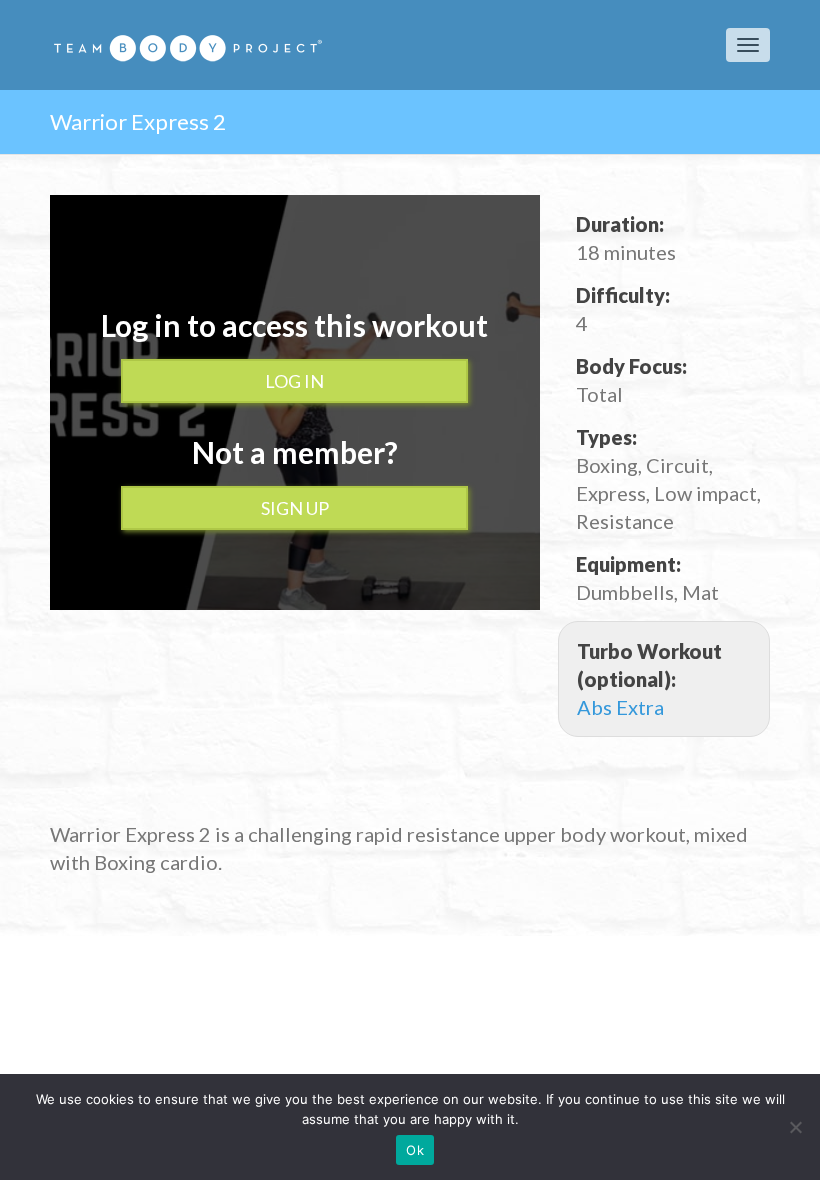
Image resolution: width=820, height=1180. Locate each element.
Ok (415, 1150)
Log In (294, 381)
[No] (795, 1127)
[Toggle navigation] (748, 45)
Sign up (295, 508)
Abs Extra (620, 707)
